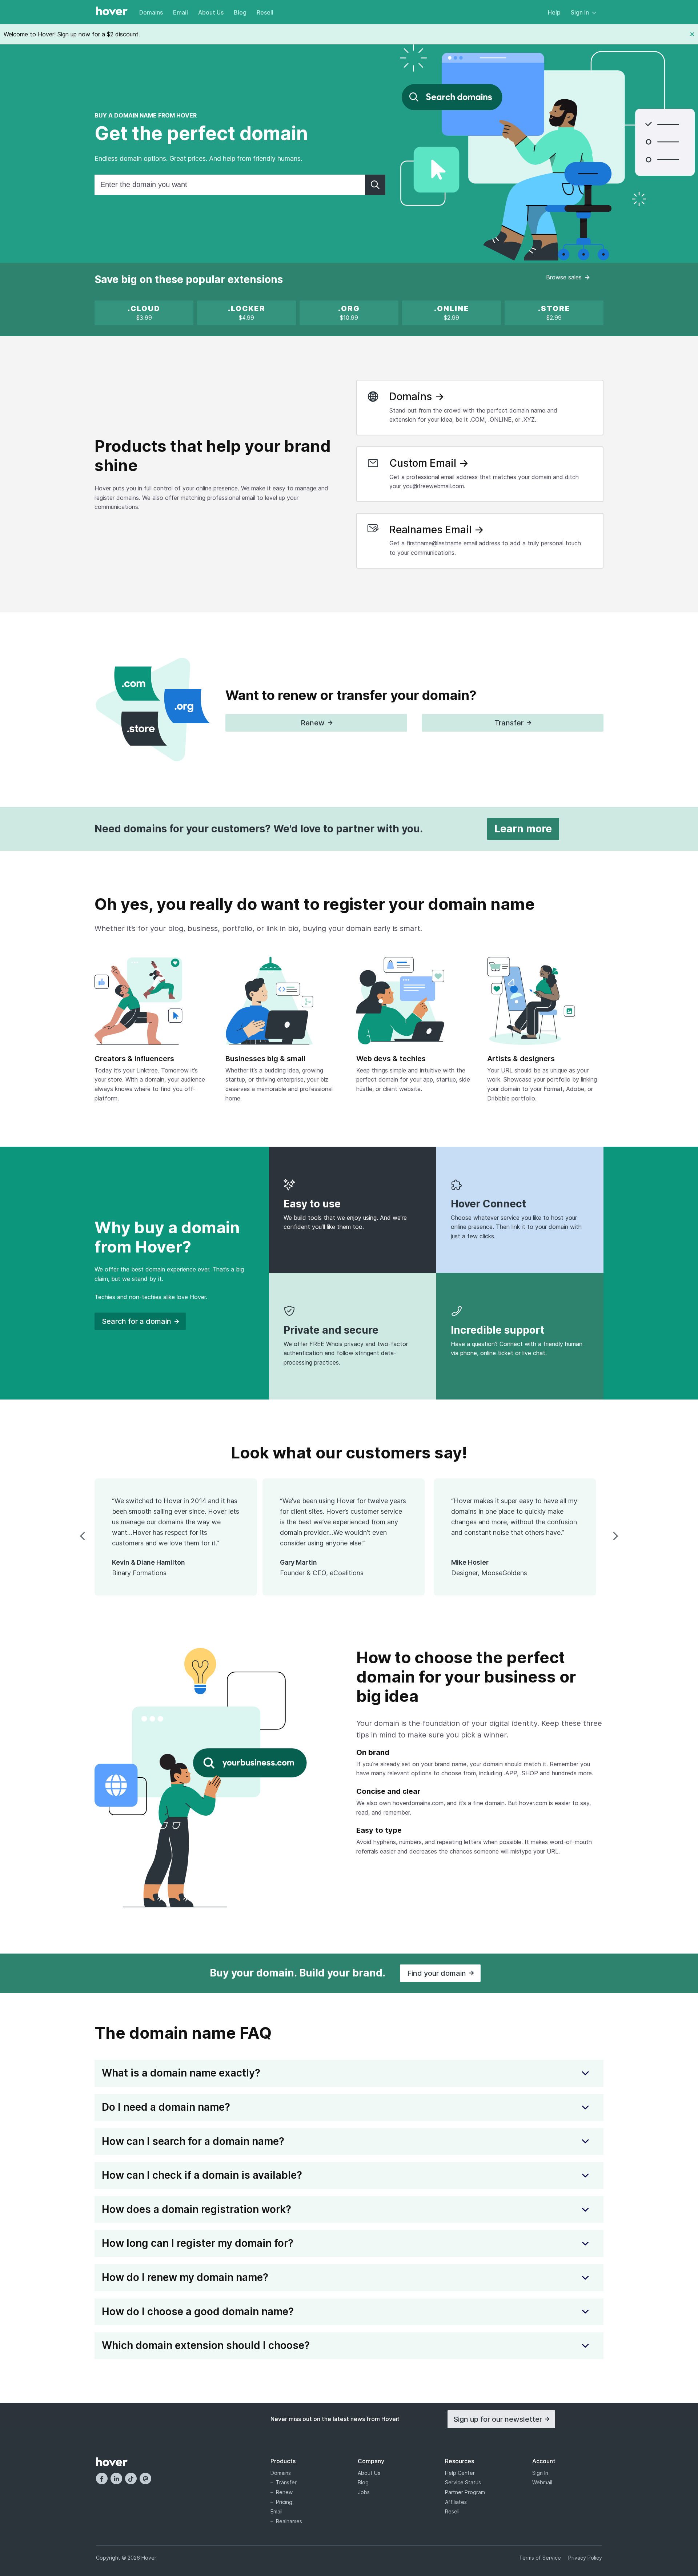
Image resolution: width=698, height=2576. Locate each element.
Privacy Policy (585, 2558)
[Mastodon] (145, 2479)
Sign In (580, 12)
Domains (151, 12)
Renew (284, 2492)
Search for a (137, 1321)
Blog (240, 12)
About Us (211, 12)
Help (554, 12)
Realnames (289, 2521)
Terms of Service (540, 2558)
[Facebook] (102, 2479)
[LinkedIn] (116, 2479)
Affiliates (456, 2502)
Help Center (460, 2473)
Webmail (542, 2482)
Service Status (463, 2482)
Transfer (286, 2482)
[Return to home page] (112, 12)
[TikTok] (131, 2479)
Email (180, 12)
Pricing (284, 2502)
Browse (564, 277)
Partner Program (465, 2492)
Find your (437, 1973)
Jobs (364, 2492)
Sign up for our (498, 2419)
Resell (265, 12)
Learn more (523, 829)
